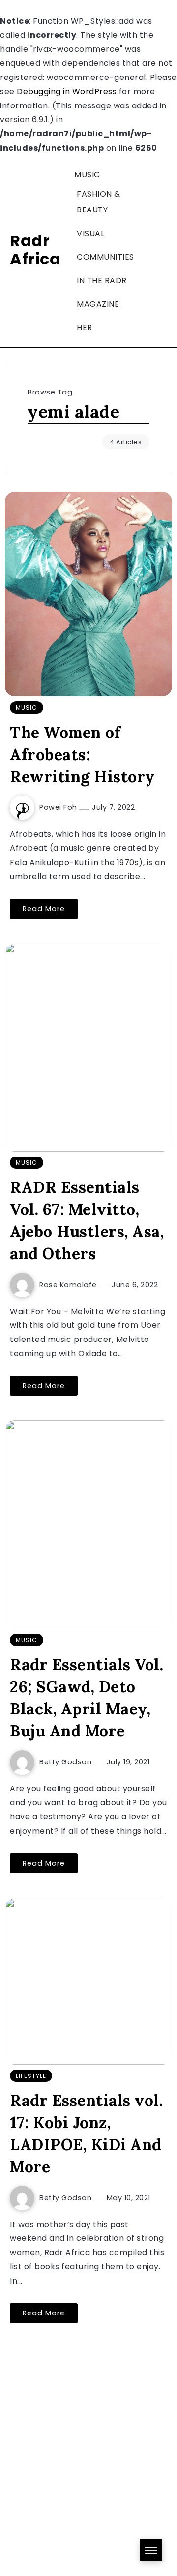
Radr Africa (35, 250)
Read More (44, 909)
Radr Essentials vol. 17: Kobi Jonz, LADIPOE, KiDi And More (86, 2133)
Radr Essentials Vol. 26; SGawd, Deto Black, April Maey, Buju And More (87, 1697)
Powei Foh (59, 807)
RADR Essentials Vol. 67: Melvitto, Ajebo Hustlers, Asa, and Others (87, 1220)
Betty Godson (67, 1762)
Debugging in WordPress (67, 92)
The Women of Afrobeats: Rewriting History (82, 754)
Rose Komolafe (69, 1285)
